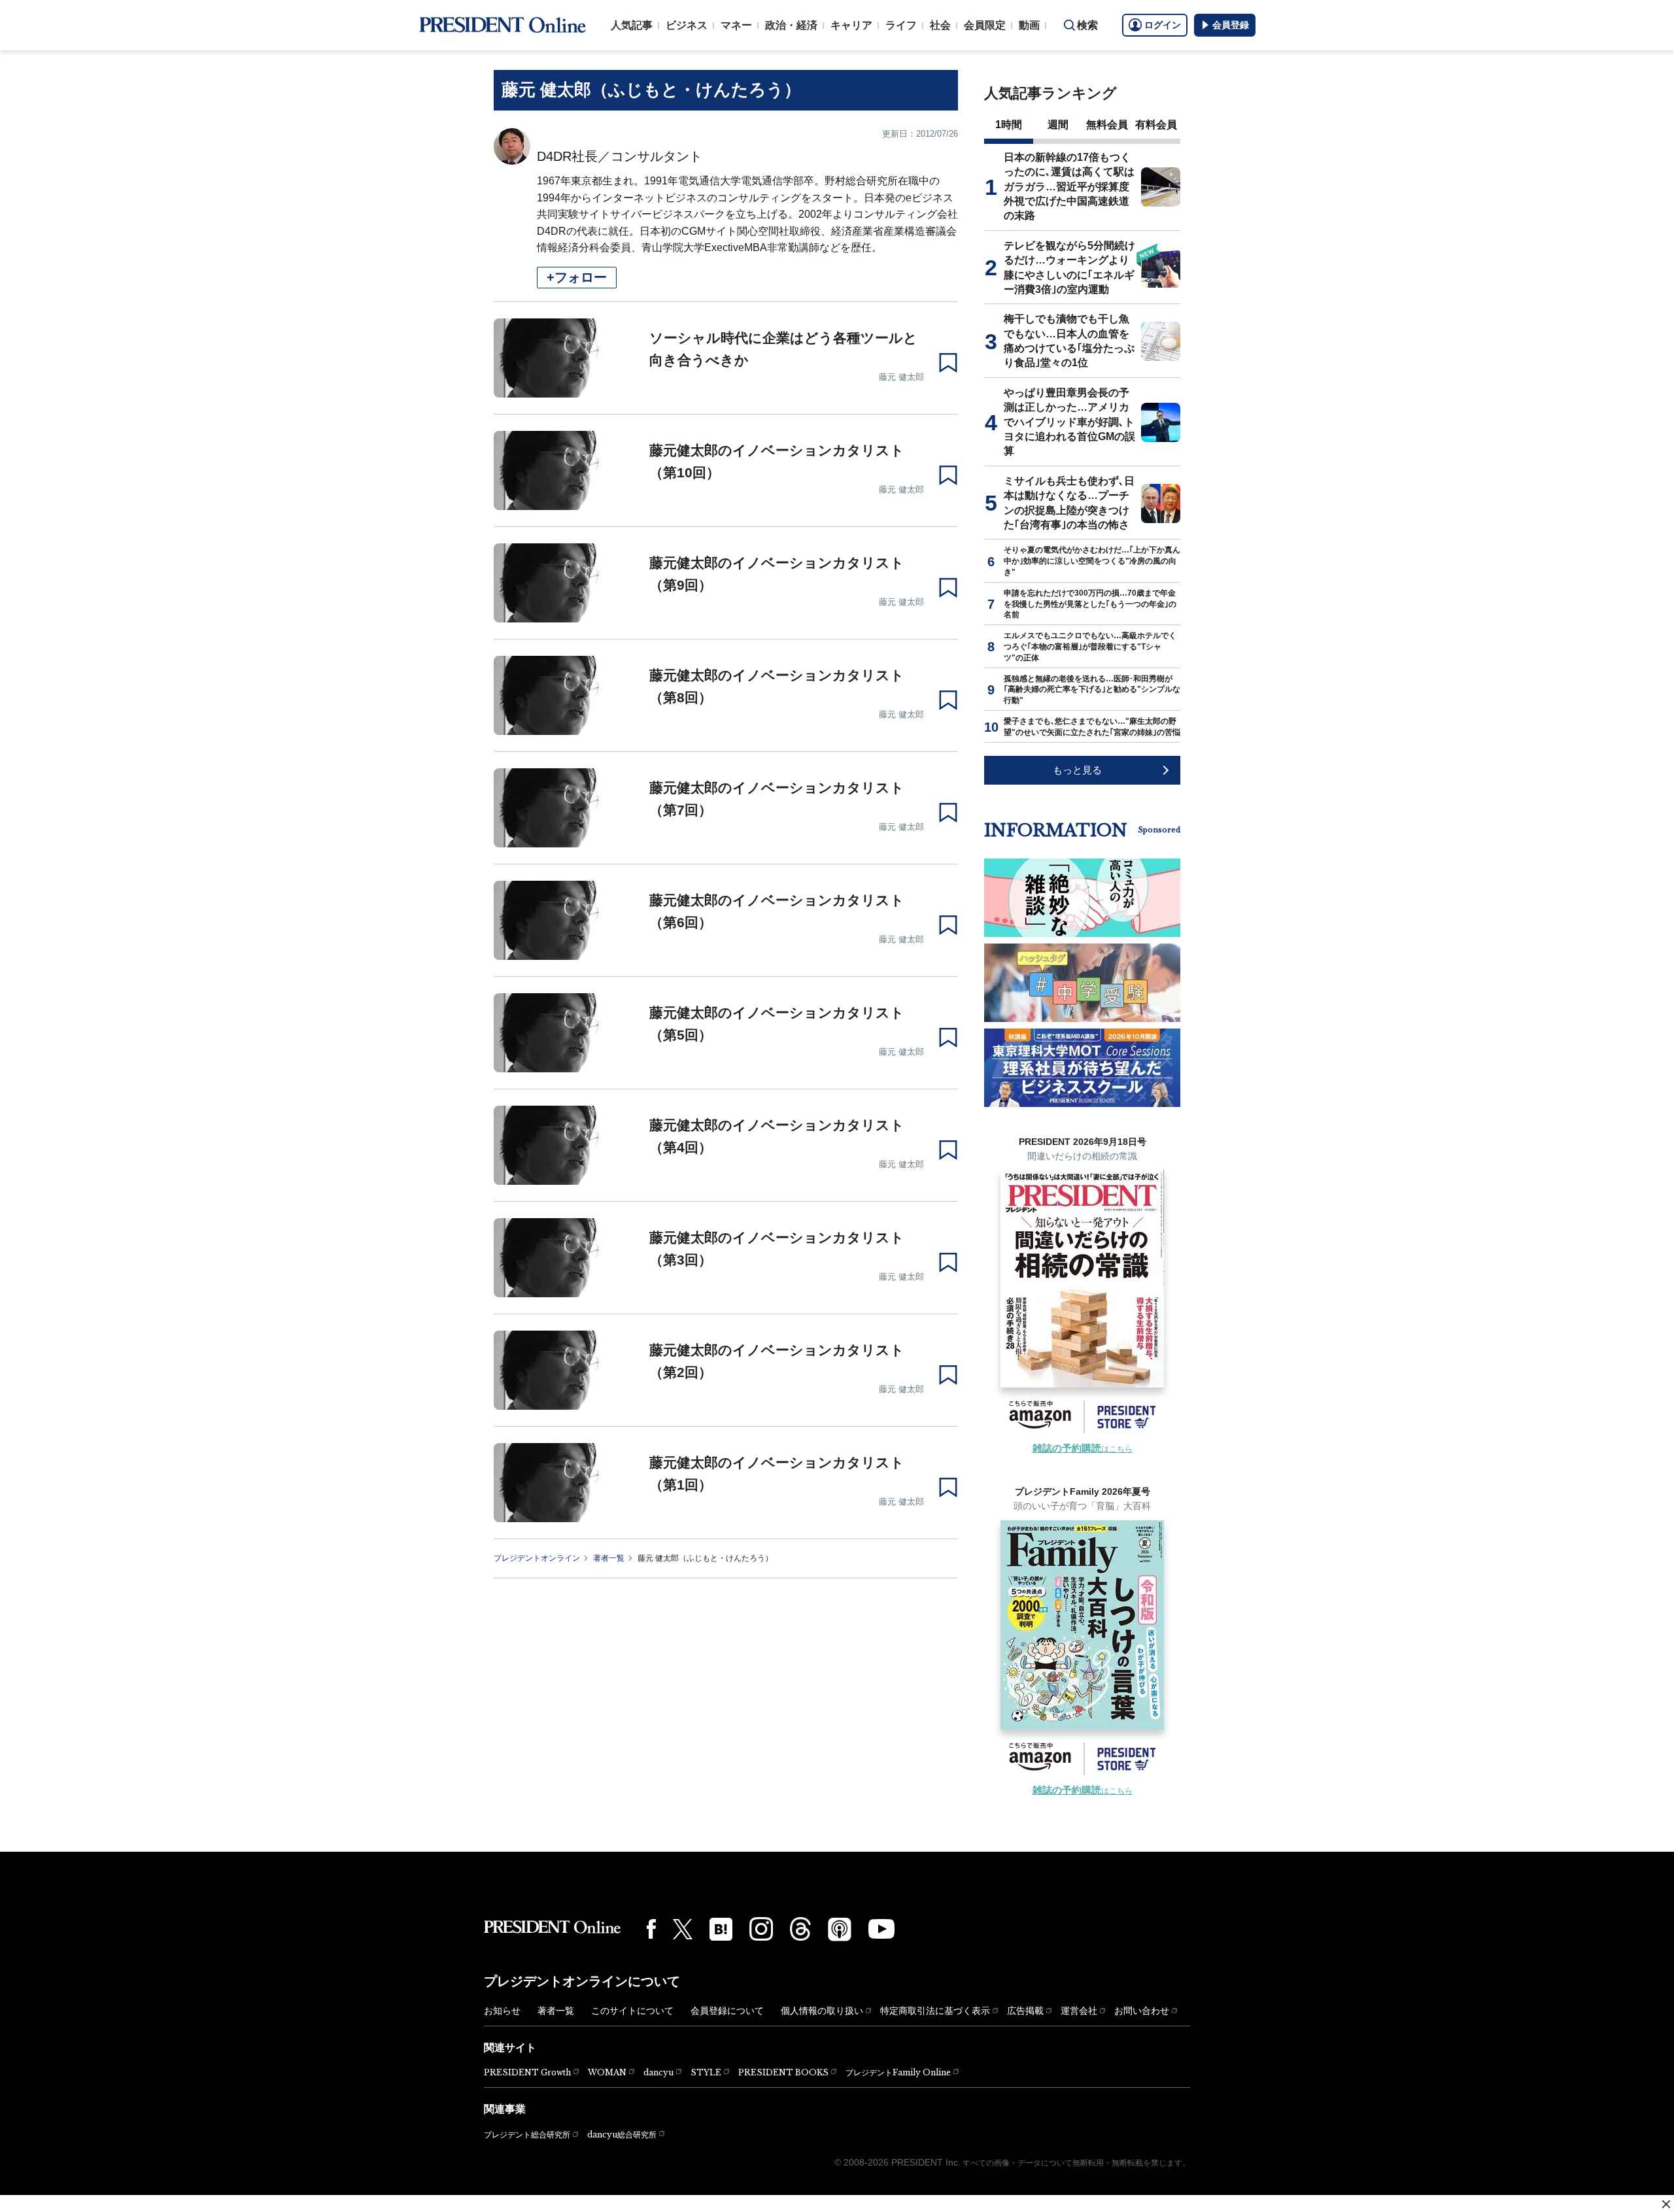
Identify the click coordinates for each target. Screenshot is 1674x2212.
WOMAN (607, 2072)
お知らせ (502, 2011)
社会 (940, 25)
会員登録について (727, 2011)
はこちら (1083, 1449)
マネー (736, 25)
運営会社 (1079, 2011)
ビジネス (687, 25)
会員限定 (985, 25)
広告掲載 (1025, 2011)
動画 (1029, 25)
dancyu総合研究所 (622, 2135)
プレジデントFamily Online (898, 2072)
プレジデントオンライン (537, 1558)
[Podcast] (840, 1929)
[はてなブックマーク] (721, 1929)
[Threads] (800, 1929)
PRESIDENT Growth (527, 2072)
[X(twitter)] (683, 1929)
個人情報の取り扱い (822, 2011)
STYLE (706, 2072)
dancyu (658, 2072)
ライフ (901, 25)
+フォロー (577, 277)
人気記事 (632, 25)
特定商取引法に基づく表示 (935, 2011)
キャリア (851, 25)
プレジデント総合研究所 (527, 2135)
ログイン (1163, 25)
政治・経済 (791, 25)
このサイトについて (632, 2011)
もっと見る (1077, 770)
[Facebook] (651, 1929)
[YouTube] (881, 1929)
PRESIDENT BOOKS (783, 2072)
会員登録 (1231, 25)
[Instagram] (761, 1929)
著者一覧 (609, 1558)
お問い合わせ (1142, 2011)
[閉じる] (1666, 2204)
